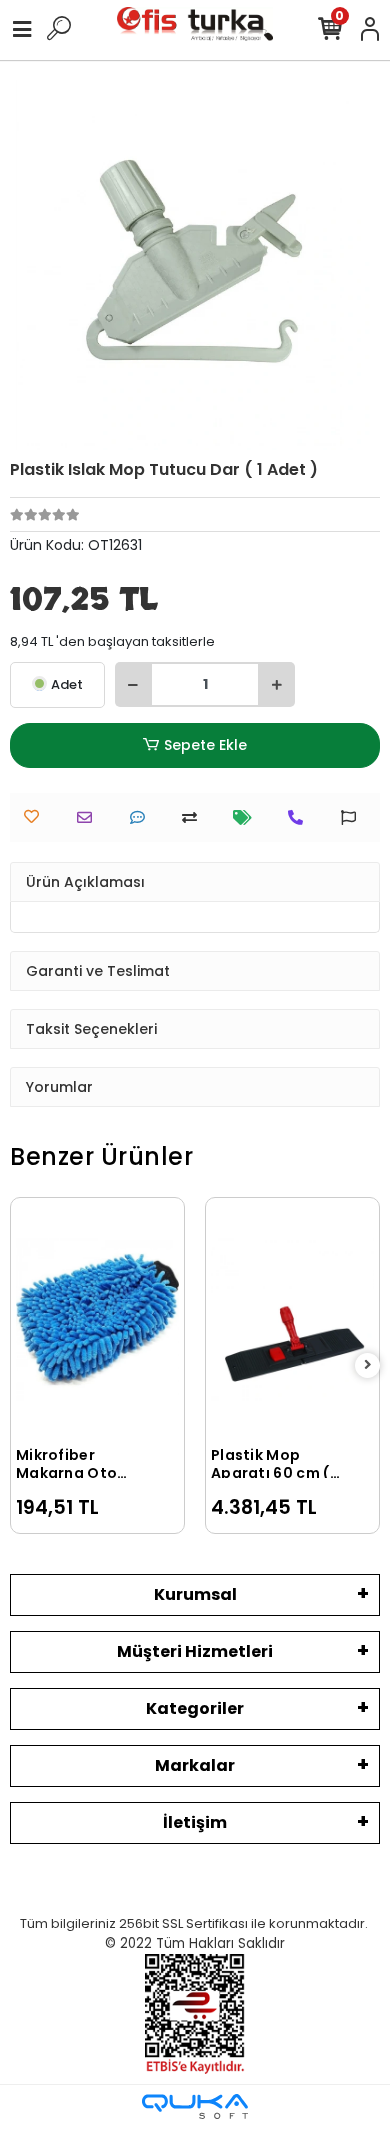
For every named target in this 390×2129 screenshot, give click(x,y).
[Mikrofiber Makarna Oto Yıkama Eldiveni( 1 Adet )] (97, 1319)
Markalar (195, 1765)
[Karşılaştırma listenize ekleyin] (194, 817)
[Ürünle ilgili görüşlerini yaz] (142, 817)
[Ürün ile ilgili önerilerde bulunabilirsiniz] (353, 817)
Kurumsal (195, 1594)
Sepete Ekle (205, 745)
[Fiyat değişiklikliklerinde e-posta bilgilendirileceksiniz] (247, 817)
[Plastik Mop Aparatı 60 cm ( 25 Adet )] (292, 1319)
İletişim (195, 1822)
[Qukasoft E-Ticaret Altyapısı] (195, 2106)
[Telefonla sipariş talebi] (300, 817)
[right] (368, 1365)
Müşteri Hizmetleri (195, 1651)
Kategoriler (195, 1708)
